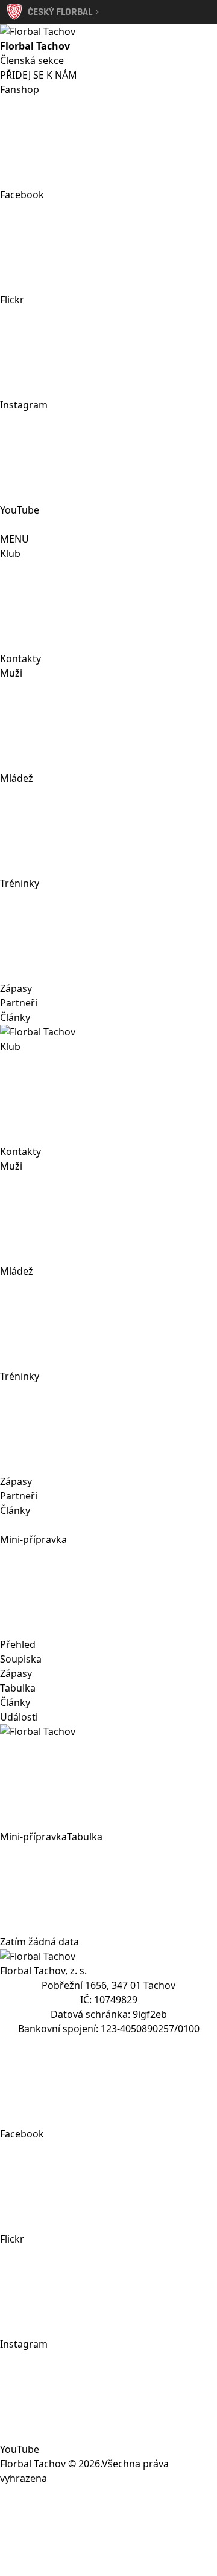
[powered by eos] (108, 2531)
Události (19, 1717)
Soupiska (21, 1659)
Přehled (18, 1644)
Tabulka (18, 1688)
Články (15, 1017)
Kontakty (20, 658)
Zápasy (16, 988)
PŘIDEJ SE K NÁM (39, 75)
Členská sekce (32, 60)
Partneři (19, 1003)
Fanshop (20, 89)
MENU (14, 539)
